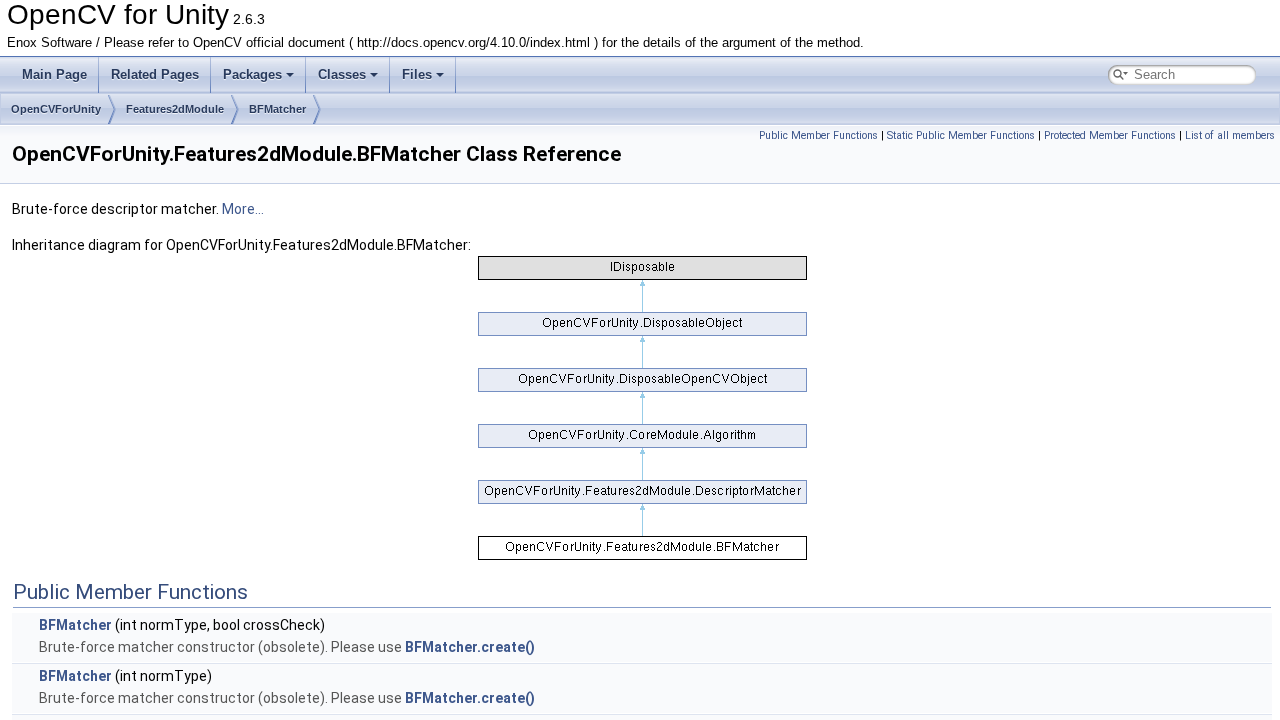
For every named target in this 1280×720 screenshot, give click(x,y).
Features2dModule (175, 109)
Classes (342, 74)
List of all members (1230, 135)
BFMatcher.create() (470, 647)
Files (417, 74)
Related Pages (155, 74)
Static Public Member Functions (961, 135)
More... (243, 209)
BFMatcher (277, 109)
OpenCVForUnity (56, 109)
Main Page (54, 74)
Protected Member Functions (1110, 135)
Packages (252, 74)
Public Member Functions (818, 135)
